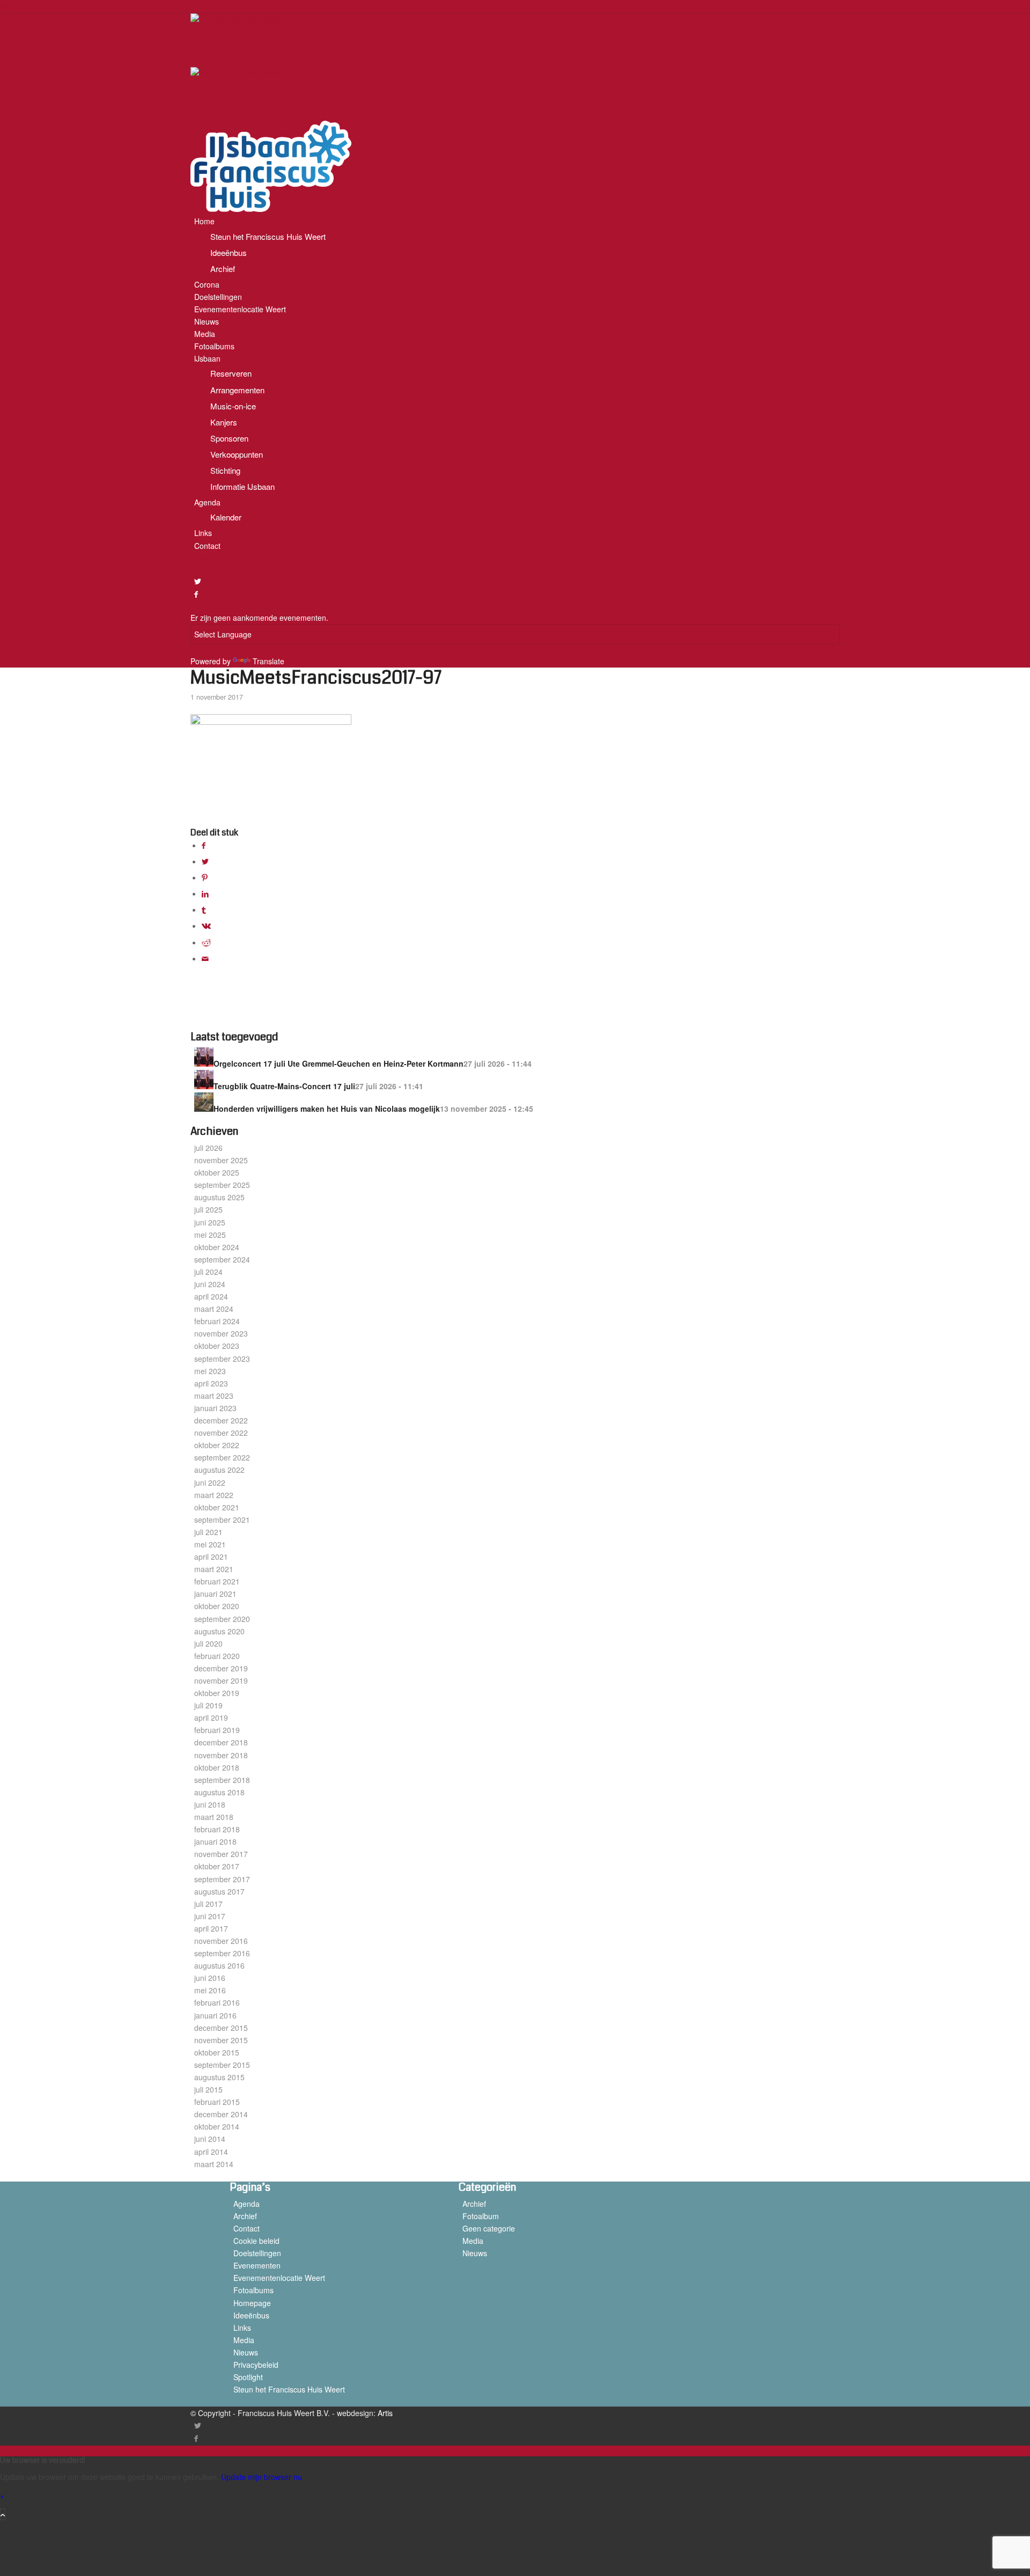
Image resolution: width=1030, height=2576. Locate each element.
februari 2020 (217, 1656)
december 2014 (221, 2114)
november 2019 (221, 1680)
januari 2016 (215, 2015)
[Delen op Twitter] (205, 861)
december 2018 (221, 1742)
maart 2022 (214, 1495)
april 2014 (211, 2152)
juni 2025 (210, 1222)
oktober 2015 (217, 2052)
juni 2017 (210, 1916)
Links (242, 2328)
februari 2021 (217, 1581)
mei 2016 (210, 1990)
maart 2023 (214, 1396)
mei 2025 (210, 1235)
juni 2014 (210, 2139)
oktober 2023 (217, 1346)
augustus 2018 (219, 1792)
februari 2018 (217, 1829)
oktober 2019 (217, 1693)
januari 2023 (215, 1408)
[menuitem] (517, 245)
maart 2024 (214, 1309)
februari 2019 (217, 1730)
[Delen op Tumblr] (204, 909)
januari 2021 (215, 1594)
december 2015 (221, 2028)
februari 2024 (217, 1321)
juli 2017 (208, 1904)
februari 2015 (217, 2102)
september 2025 (222, 1185)
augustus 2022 (219, 1470)
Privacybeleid (256, 2365)
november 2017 (221, 1854)
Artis (385, 2413)
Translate (268, 661)
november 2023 (221, 1333)
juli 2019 (208, 1705)
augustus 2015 (219, 2077)
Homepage (252, 2303)
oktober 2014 (217, 2126)
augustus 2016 (219, 1965)
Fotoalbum (481, 2216)
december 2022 (221, 1420)
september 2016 (222, 1953)
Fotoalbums (253, 2290)
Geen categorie (489, 2228)
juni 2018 (210, 1804)
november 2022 (221, 1433)
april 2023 (211, 1383)
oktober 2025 (217, 1172)
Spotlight (248, 2377)
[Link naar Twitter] (198, 581)
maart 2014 (214, 2164)
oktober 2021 (217, 1507)
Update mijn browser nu (262, 2477)
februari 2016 (217, 2002)
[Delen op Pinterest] (205, 877)
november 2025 (221, 1160)
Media (244, 2340)
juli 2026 (208, 1148)
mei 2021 (210, 1544)
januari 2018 (215, 1841)
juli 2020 (208, 1643)
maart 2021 (214, 1569)
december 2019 (221, 1668)
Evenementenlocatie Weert (279, 2278)
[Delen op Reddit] (206, 942)
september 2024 (222, 1259)
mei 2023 (210, 1371)
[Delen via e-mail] (205, 958)
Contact (247, 2228)
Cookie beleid (256, 2241)
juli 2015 (208, 2089)
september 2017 (222, 1879)
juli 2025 (208, 1209)
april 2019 (211, 1718)
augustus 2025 (219, 1197)
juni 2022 (210, 1483)
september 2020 (222, 1619)
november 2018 (221, 1755)
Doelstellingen (257, 2253)
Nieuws (246, 2352)
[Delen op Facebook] (204, 845)
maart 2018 (214, 1817)
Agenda (247, 2204)
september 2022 (222, 1457)
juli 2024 (208, 1272)
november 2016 (221, 1941)
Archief (245, 2216)
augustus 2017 (219, 1891)
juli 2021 (208, 1532)
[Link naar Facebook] (196, 594)
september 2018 (222, 1780)
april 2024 (211, 1296)
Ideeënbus (251, 2315)
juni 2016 (210, 1978)
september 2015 (222, 2065)
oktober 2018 (217, 1767)
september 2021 (222, 1520)
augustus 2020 (219, 1631)
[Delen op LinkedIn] (205, 893)
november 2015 (221, 2040)
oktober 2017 (217, 1866)
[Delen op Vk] (206, 926)
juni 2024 (210, 1284)
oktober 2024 (217, 1247)
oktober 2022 (217, 1445)
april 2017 (211, 1928)
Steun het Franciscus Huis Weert (289, 2389)
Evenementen (257, 2265)
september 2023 (222, 1359)
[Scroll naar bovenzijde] (3, 2514)
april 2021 (211, 1557)
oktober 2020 (217, 1606)
